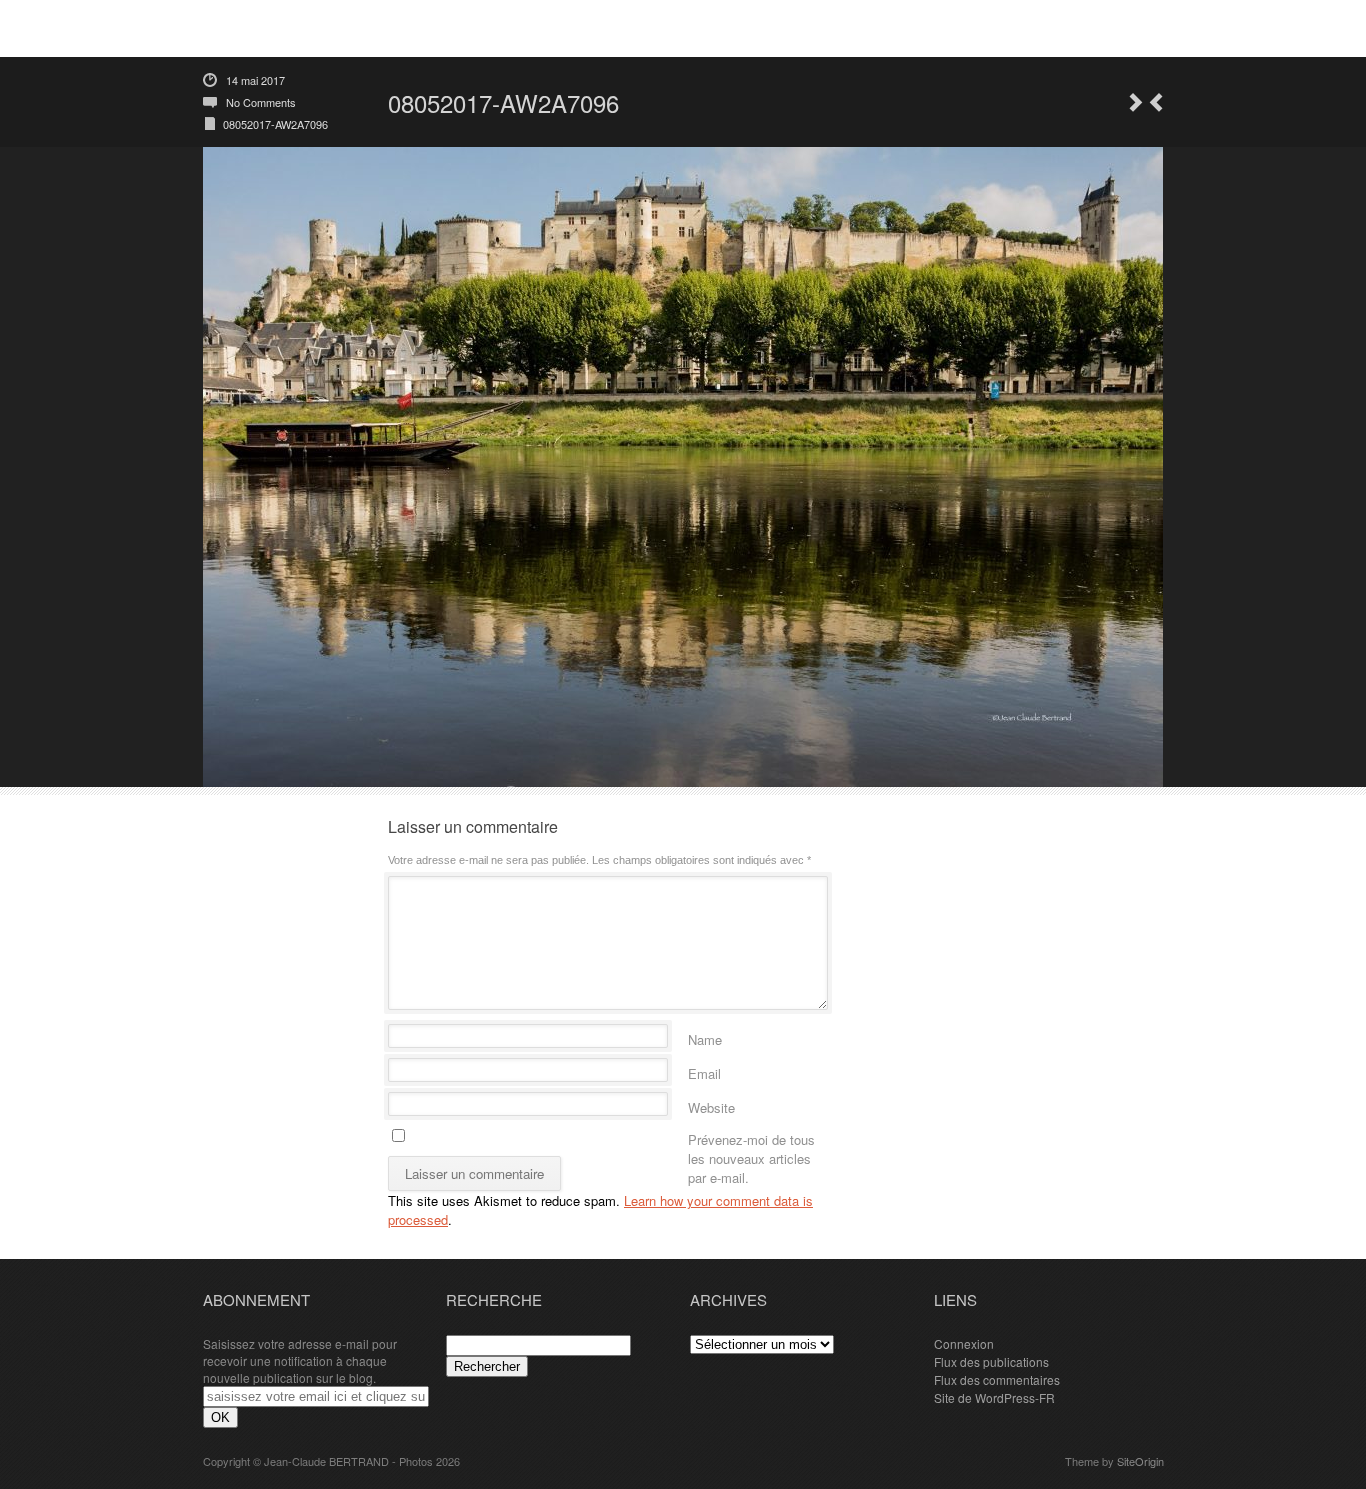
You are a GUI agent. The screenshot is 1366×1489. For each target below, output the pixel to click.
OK (220, 1417)
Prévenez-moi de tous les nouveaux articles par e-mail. (751, 1136)
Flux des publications (991, 1361)
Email (704, 1070)
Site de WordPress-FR (994, 1397)
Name (705, 1036)
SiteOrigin (1140, 1461)
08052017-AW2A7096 (275, 124)
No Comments (261, 102)
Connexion (964, 1343)
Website (711, 1104)
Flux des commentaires (997, 1379)
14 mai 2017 (255, 80)
